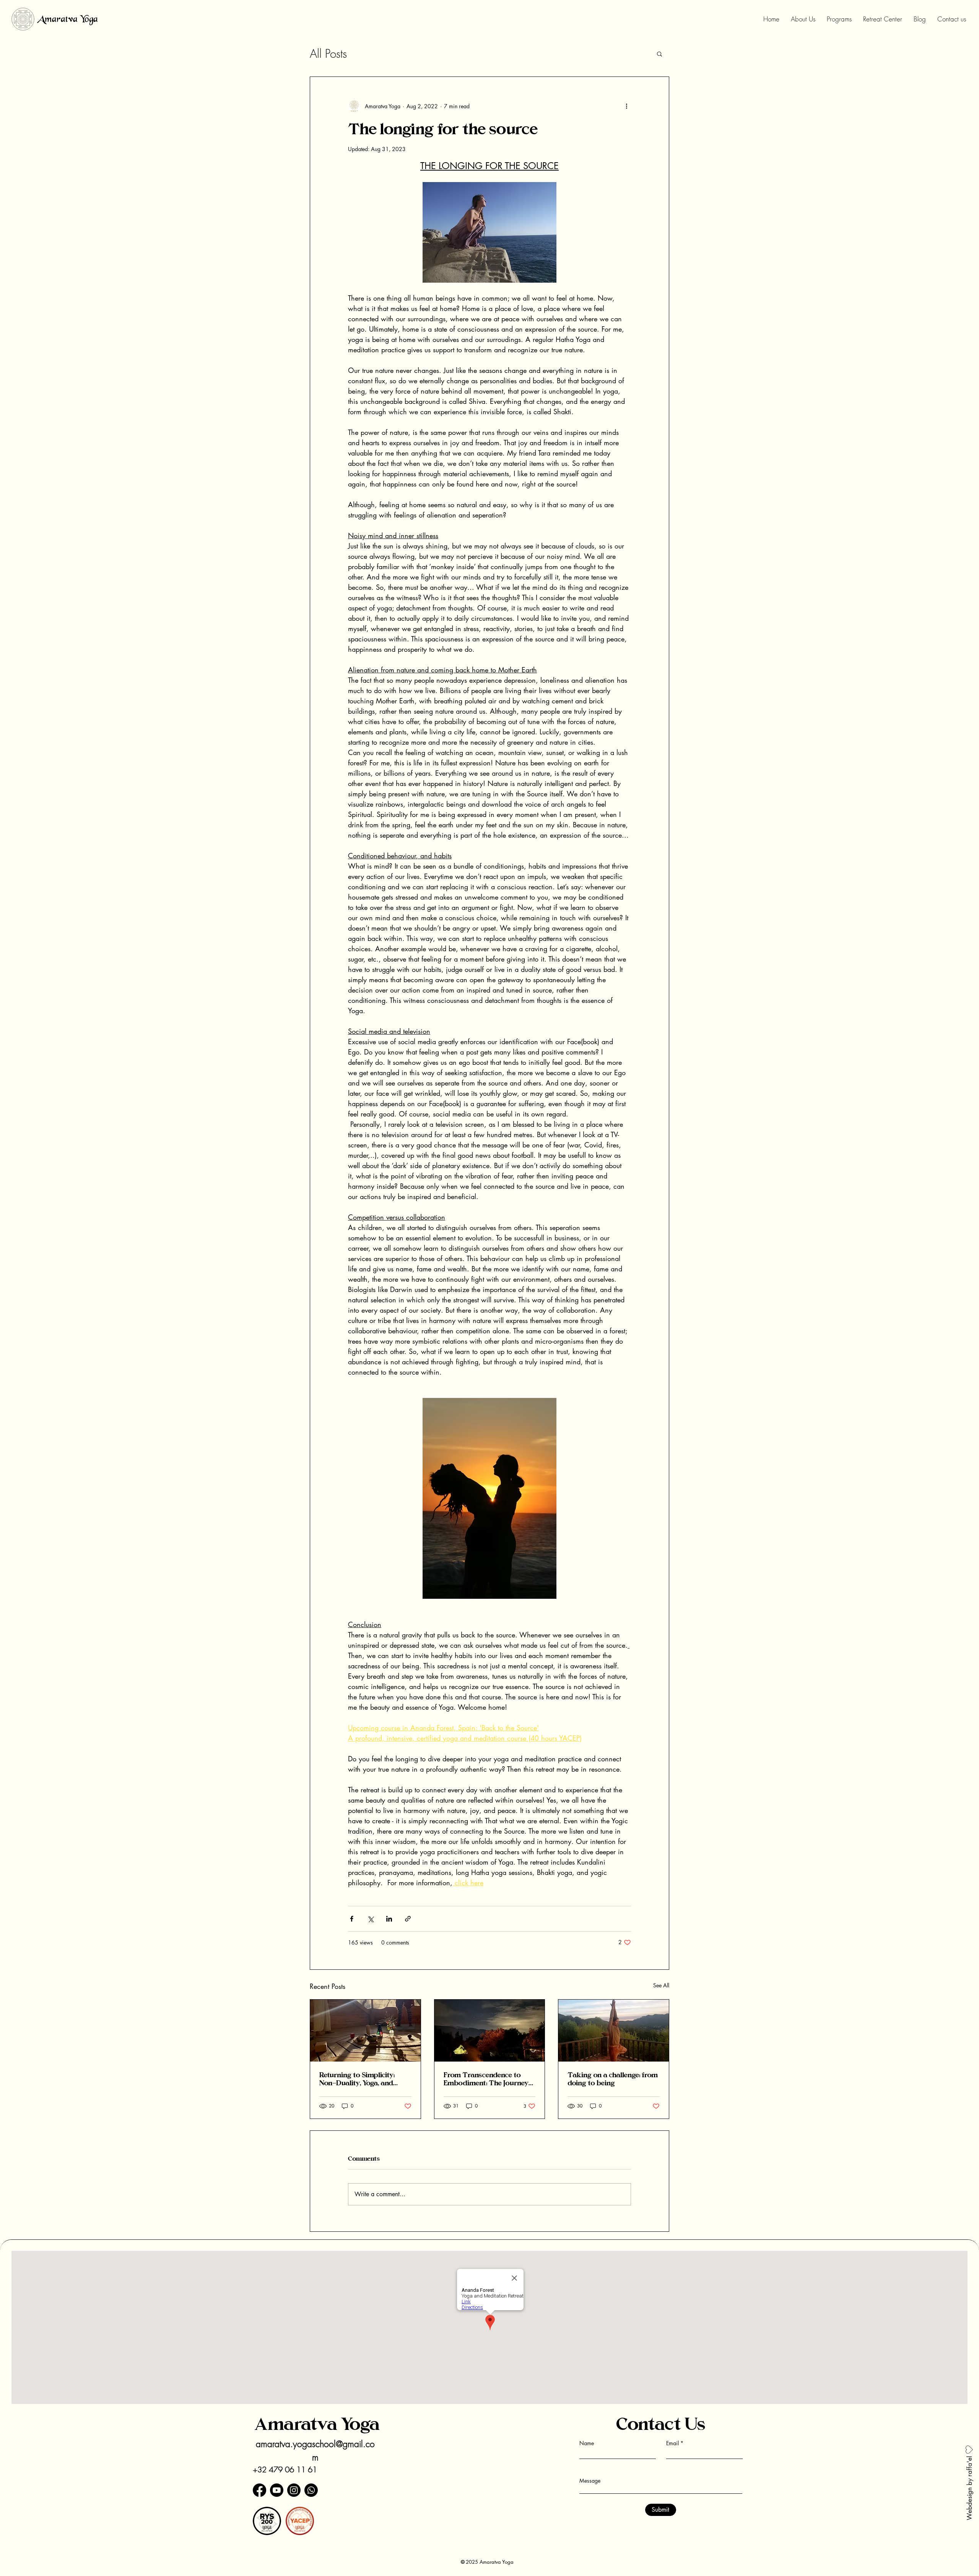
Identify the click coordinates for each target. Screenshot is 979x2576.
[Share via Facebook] (352, 1919)
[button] (803, 19)
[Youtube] (277, 2490)
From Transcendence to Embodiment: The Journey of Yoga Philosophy (486, 2079)
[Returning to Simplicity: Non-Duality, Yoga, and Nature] (365, 2031)
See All (661, 1985)
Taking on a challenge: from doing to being (613, 2079)
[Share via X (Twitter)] (370, 1919)
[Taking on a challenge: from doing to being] (614, 2031)
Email (672, 2443)
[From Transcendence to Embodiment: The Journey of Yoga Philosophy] (490, 2031)
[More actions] (626, 106)
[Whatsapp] (311, 2490)
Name (587, 2443)
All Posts (328, 54)
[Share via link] (408, 1919)
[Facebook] (259, 2490)
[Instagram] (294, 2490)
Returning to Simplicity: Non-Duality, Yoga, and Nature (357, 2079)
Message (590, 2481)
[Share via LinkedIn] (389, 1919)
